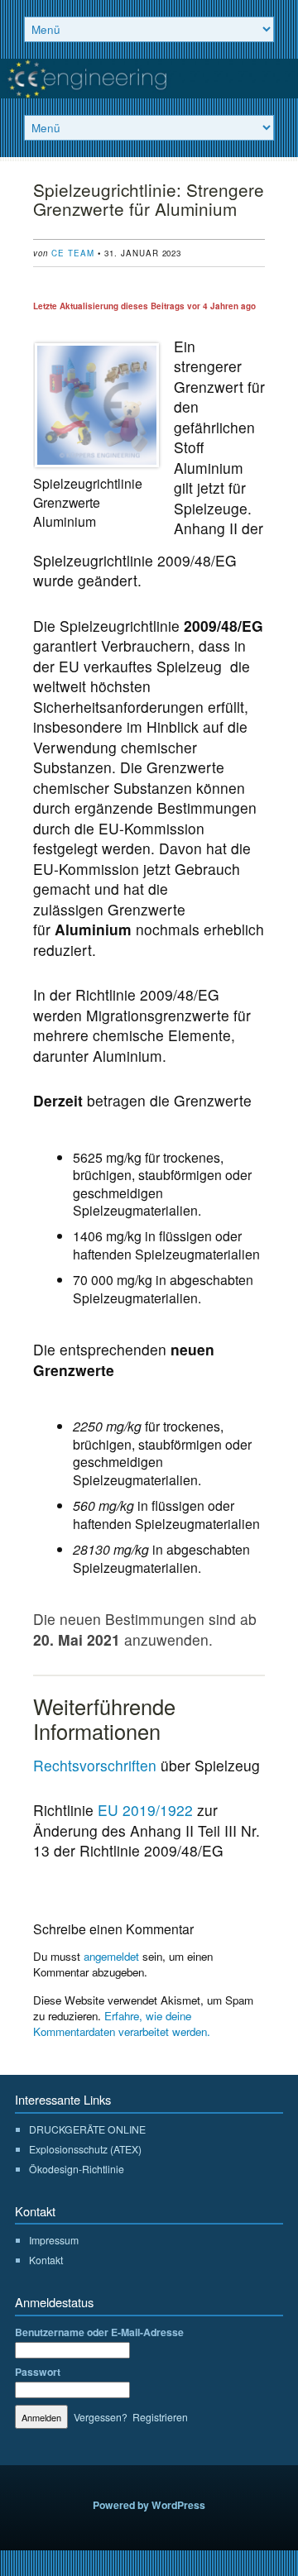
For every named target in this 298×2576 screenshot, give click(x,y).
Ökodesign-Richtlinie (77, 2169)
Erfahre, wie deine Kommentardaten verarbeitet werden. (122, 2024)
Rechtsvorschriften (95, 1765)
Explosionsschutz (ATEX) (85, 2149)
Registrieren (160, 2417)
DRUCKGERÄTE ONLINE (87, 2129)
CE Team (73, 253)
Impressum (54, 2240)
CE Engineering (149, 79)
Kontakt (46, 2260)
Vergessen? (101, 2417)
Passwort (38, 2372)
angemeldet (111, 1956)
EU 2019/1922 (145, 1810)
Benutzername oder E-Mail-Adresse (99, 2332)
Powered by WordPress (149, 2505)
